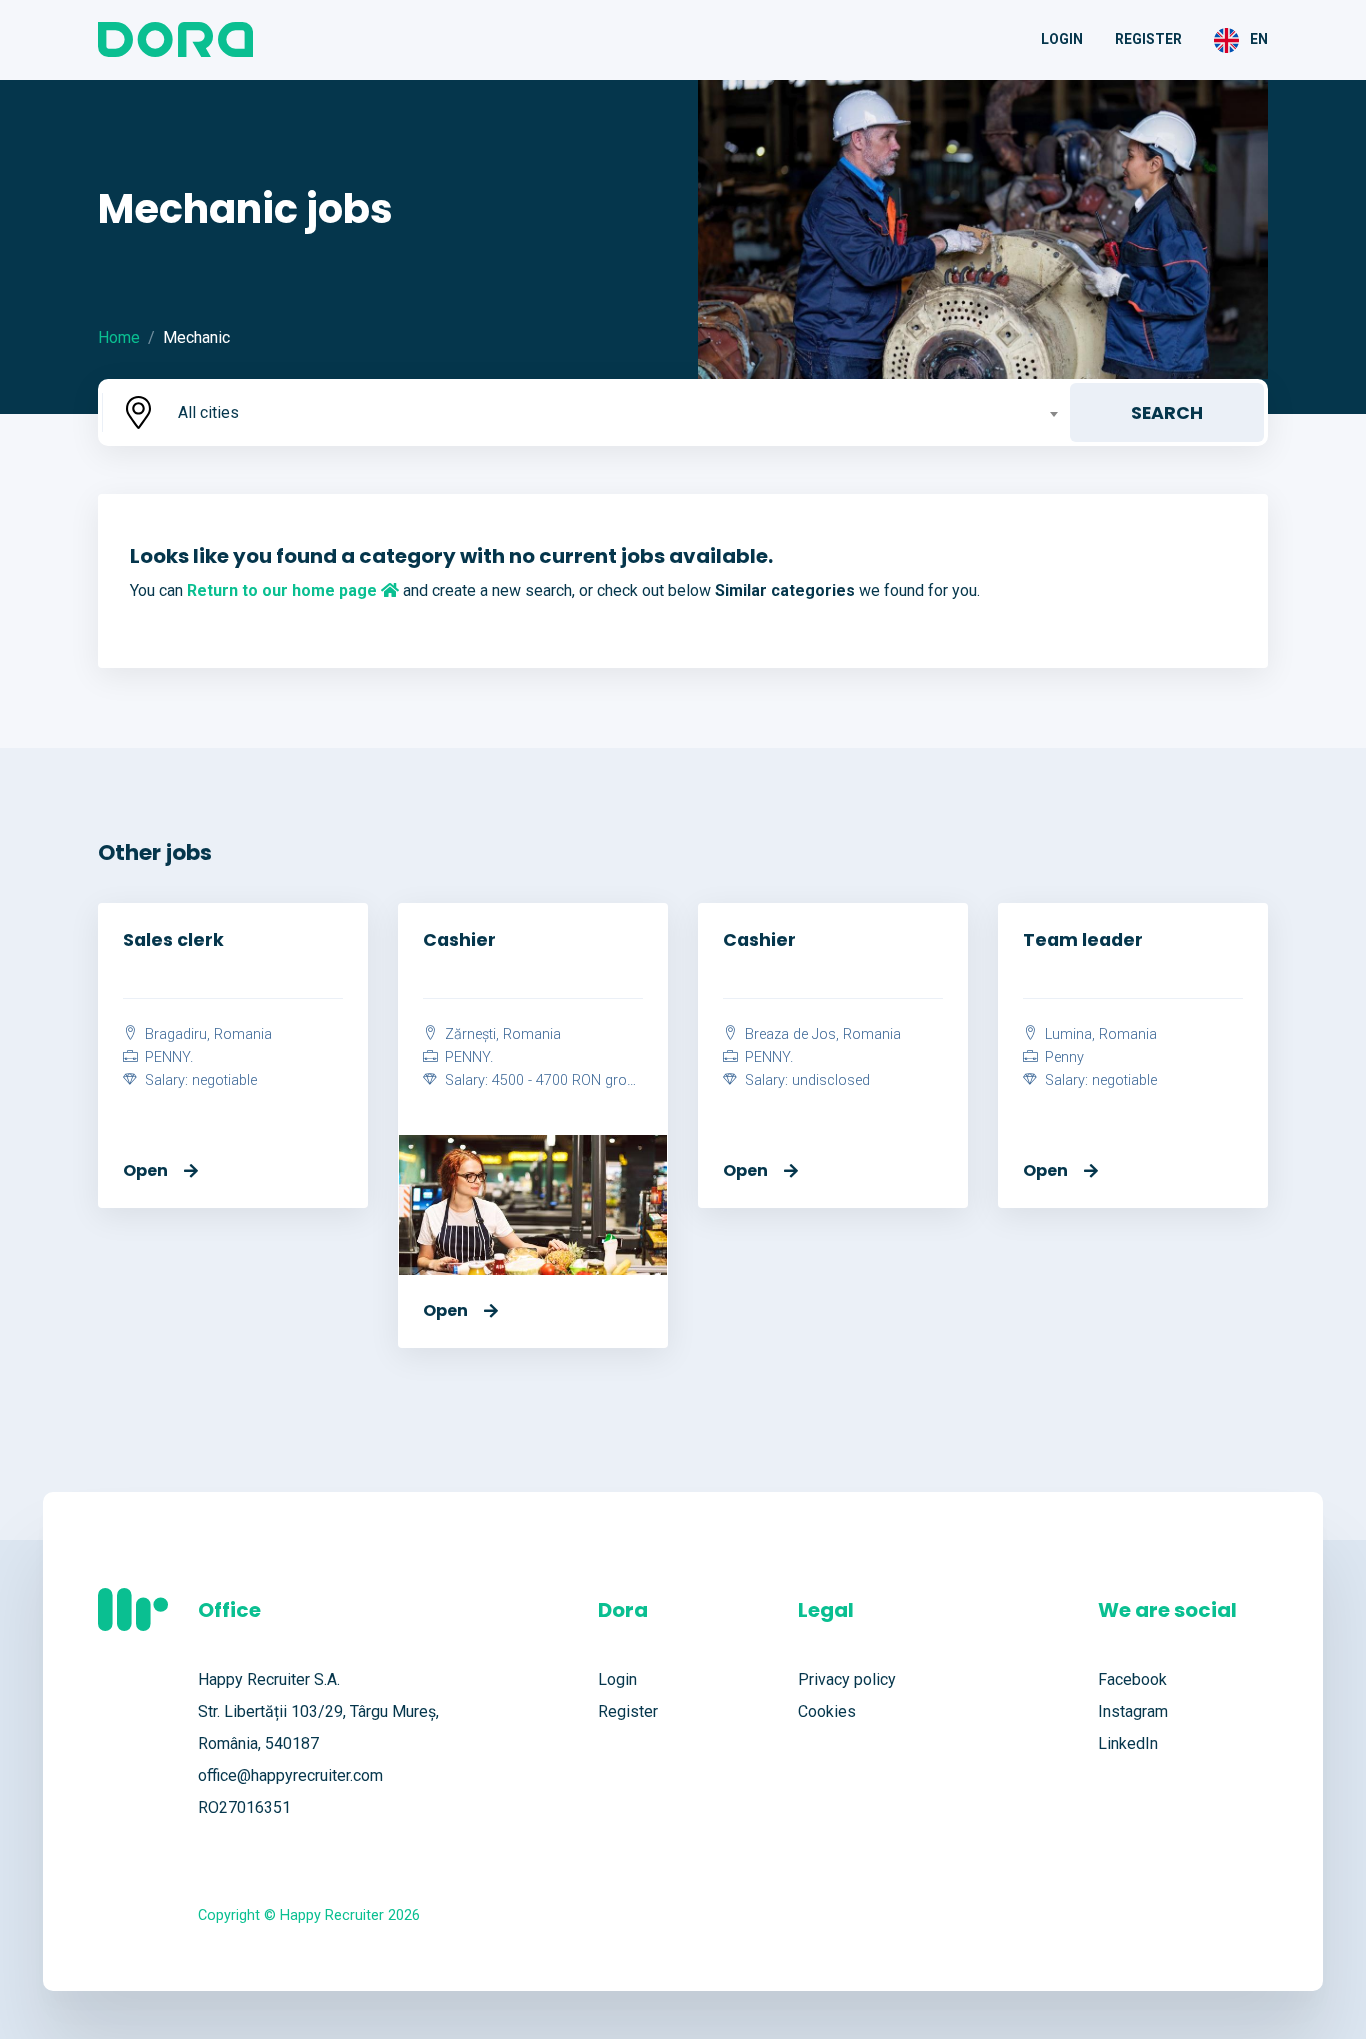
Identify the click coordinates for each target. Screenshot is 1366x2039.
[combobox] (616, 412)
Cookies (827, 1711)
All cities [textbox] (208, 412)
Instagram (1133, 1711)
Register (1148, 39)
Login (1062, 39)
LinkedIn (1128, 1743)
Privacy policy (847, 1679)
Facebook (1132, 1679)
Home (119, 337)
